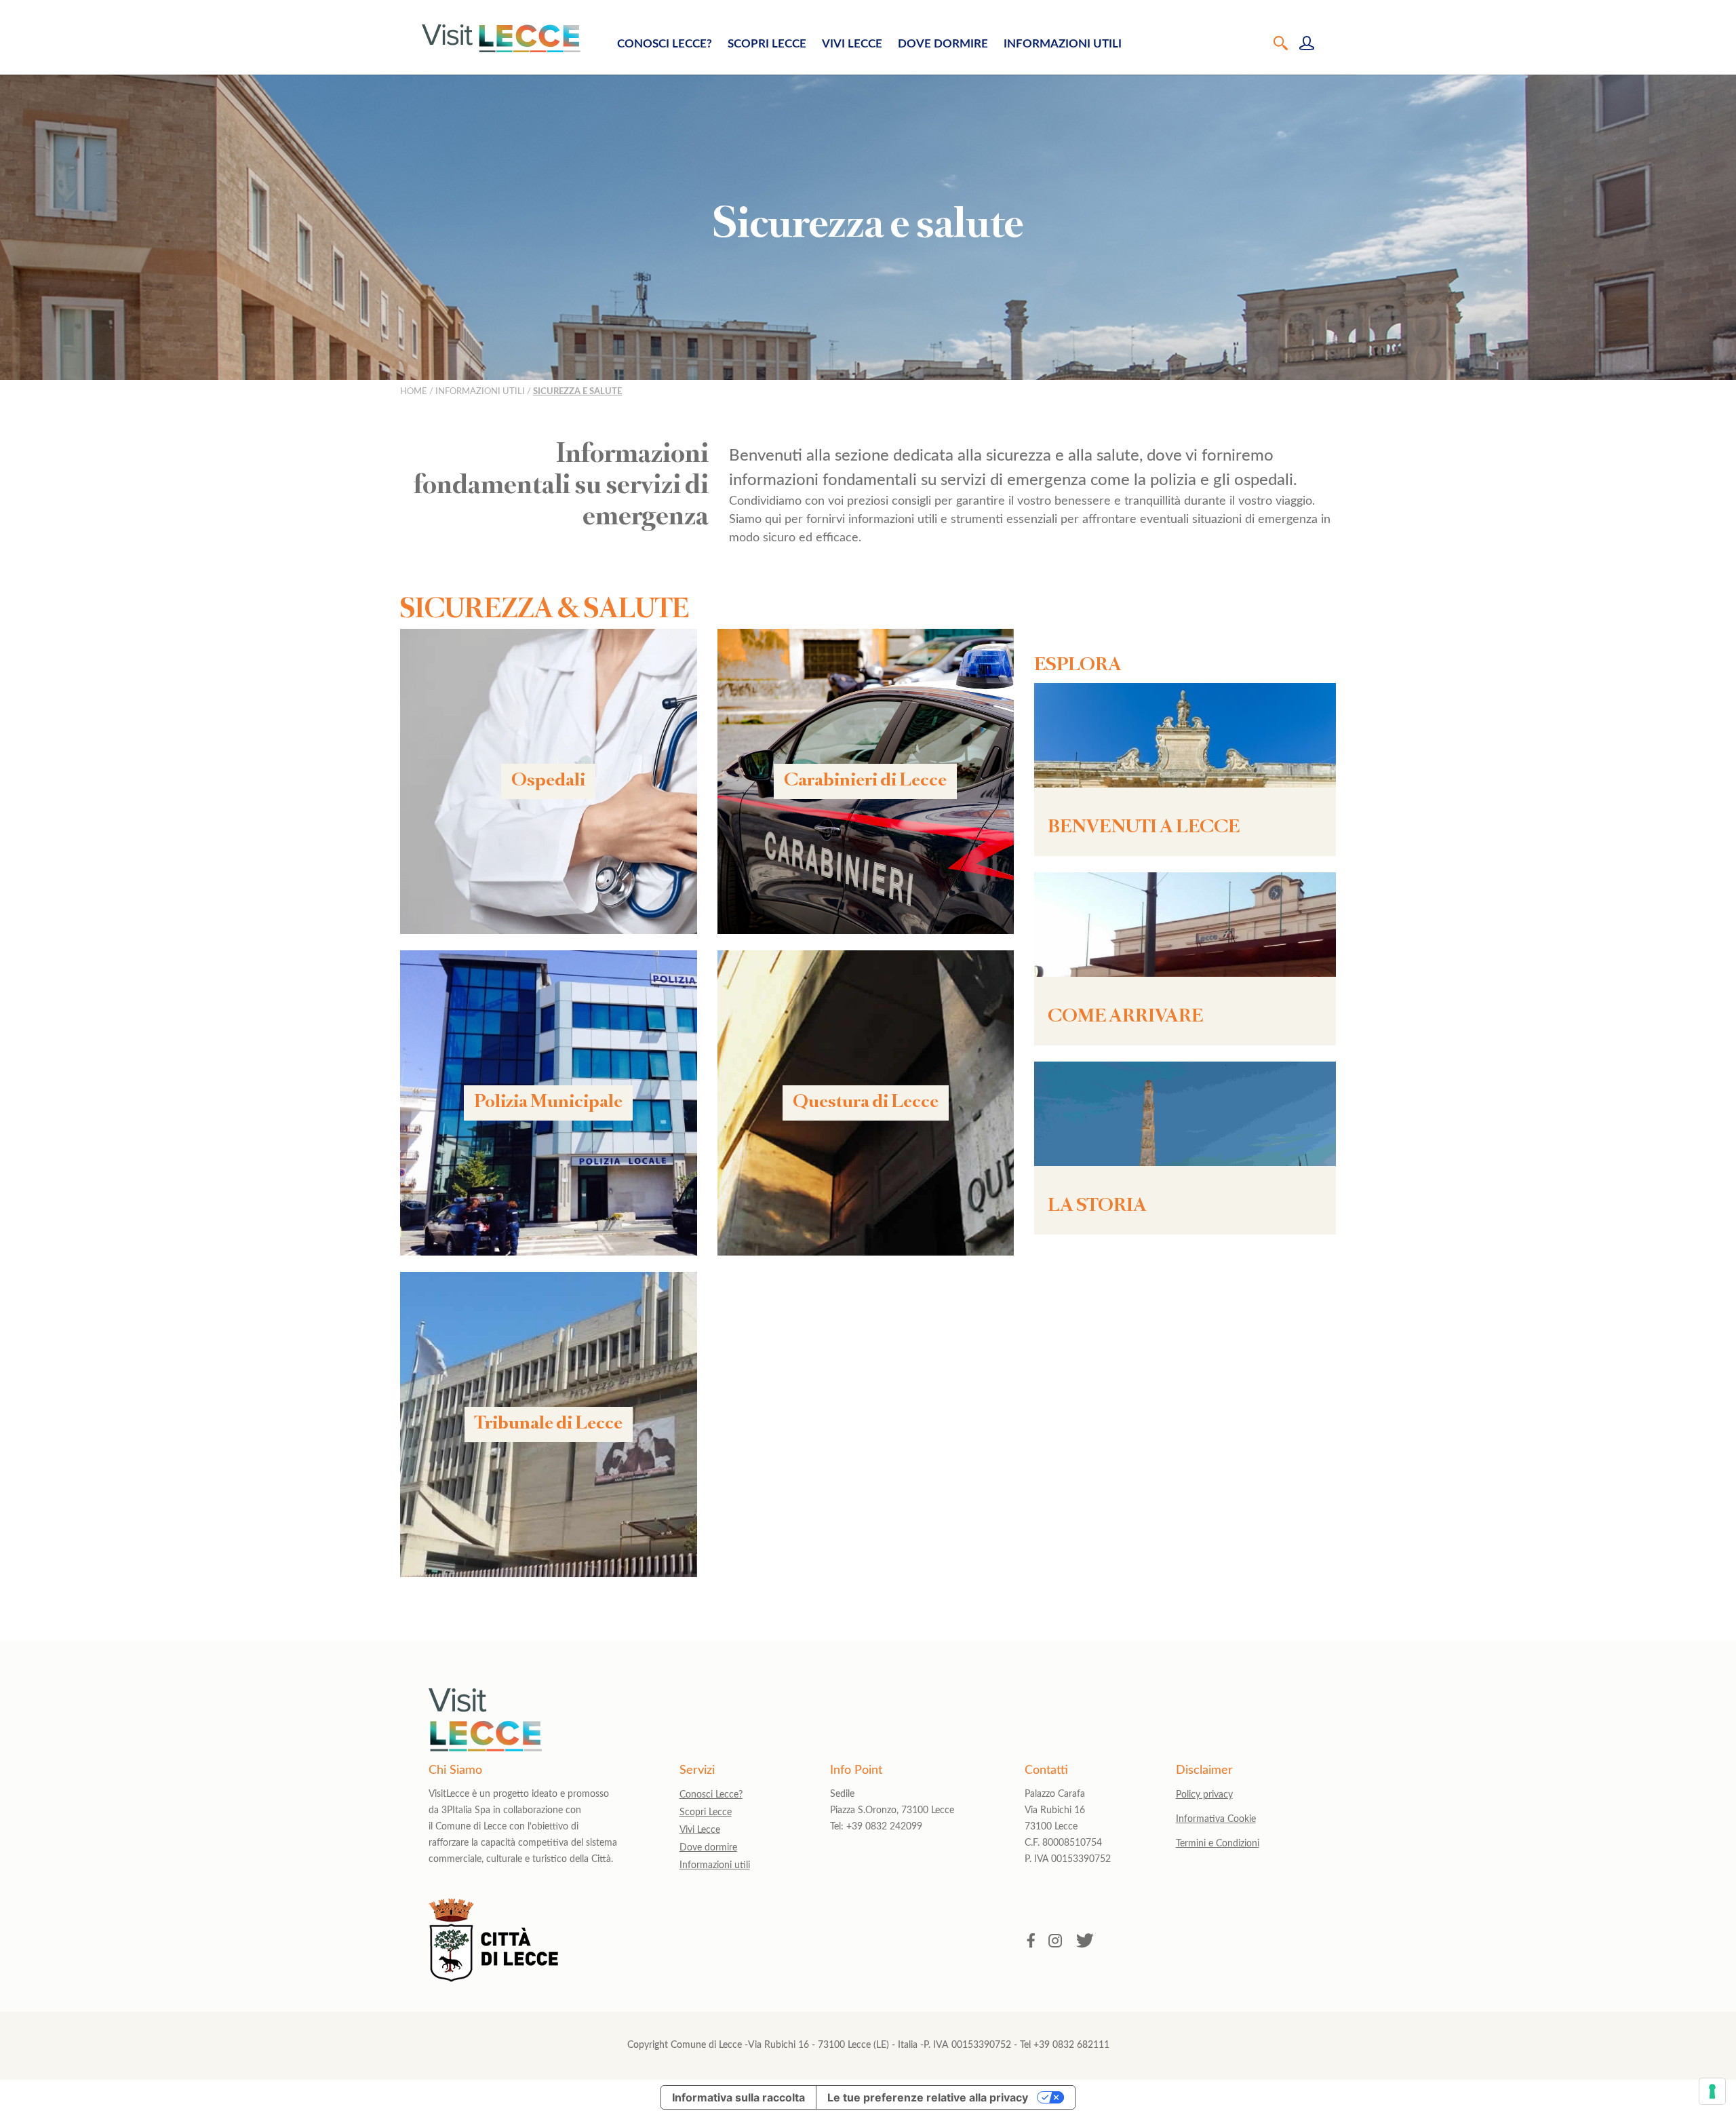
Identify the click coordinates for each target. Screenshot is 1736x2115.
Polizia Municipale (548, 1103)
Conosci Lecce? (665, 44)
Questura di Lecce (866, 1103)
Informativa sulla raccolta (738, 2097)
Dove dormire (943, 44)
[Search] (1281, 44)
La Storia (1097, 1207)
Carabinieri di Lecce (865, 781)
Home (414, 391)
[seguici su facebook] (1031, 1942)
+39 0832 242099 (884, 1827)
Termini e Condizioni (1218, 1844)
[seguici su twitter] (1085, 1942)
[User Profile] (1307, 44)
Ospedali (548, 781)
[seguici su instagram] (1056, 1942)
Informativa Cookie (1216, 1819)
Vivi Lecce (852, 44)
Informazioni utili (1063, 44)
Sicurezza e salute (577, 391)
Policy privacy (1204, 1795)
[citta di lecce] (493, 1978)
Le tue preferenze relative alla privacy (928, 2097)
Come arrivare (1125, 1017)
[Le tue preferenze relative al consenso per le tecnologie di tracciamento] (1712, 2091)
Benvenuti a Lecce (1144, 828)
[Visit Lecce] (501, 38)
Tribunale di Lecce (549, 1424)
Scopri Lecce (767, 44)
